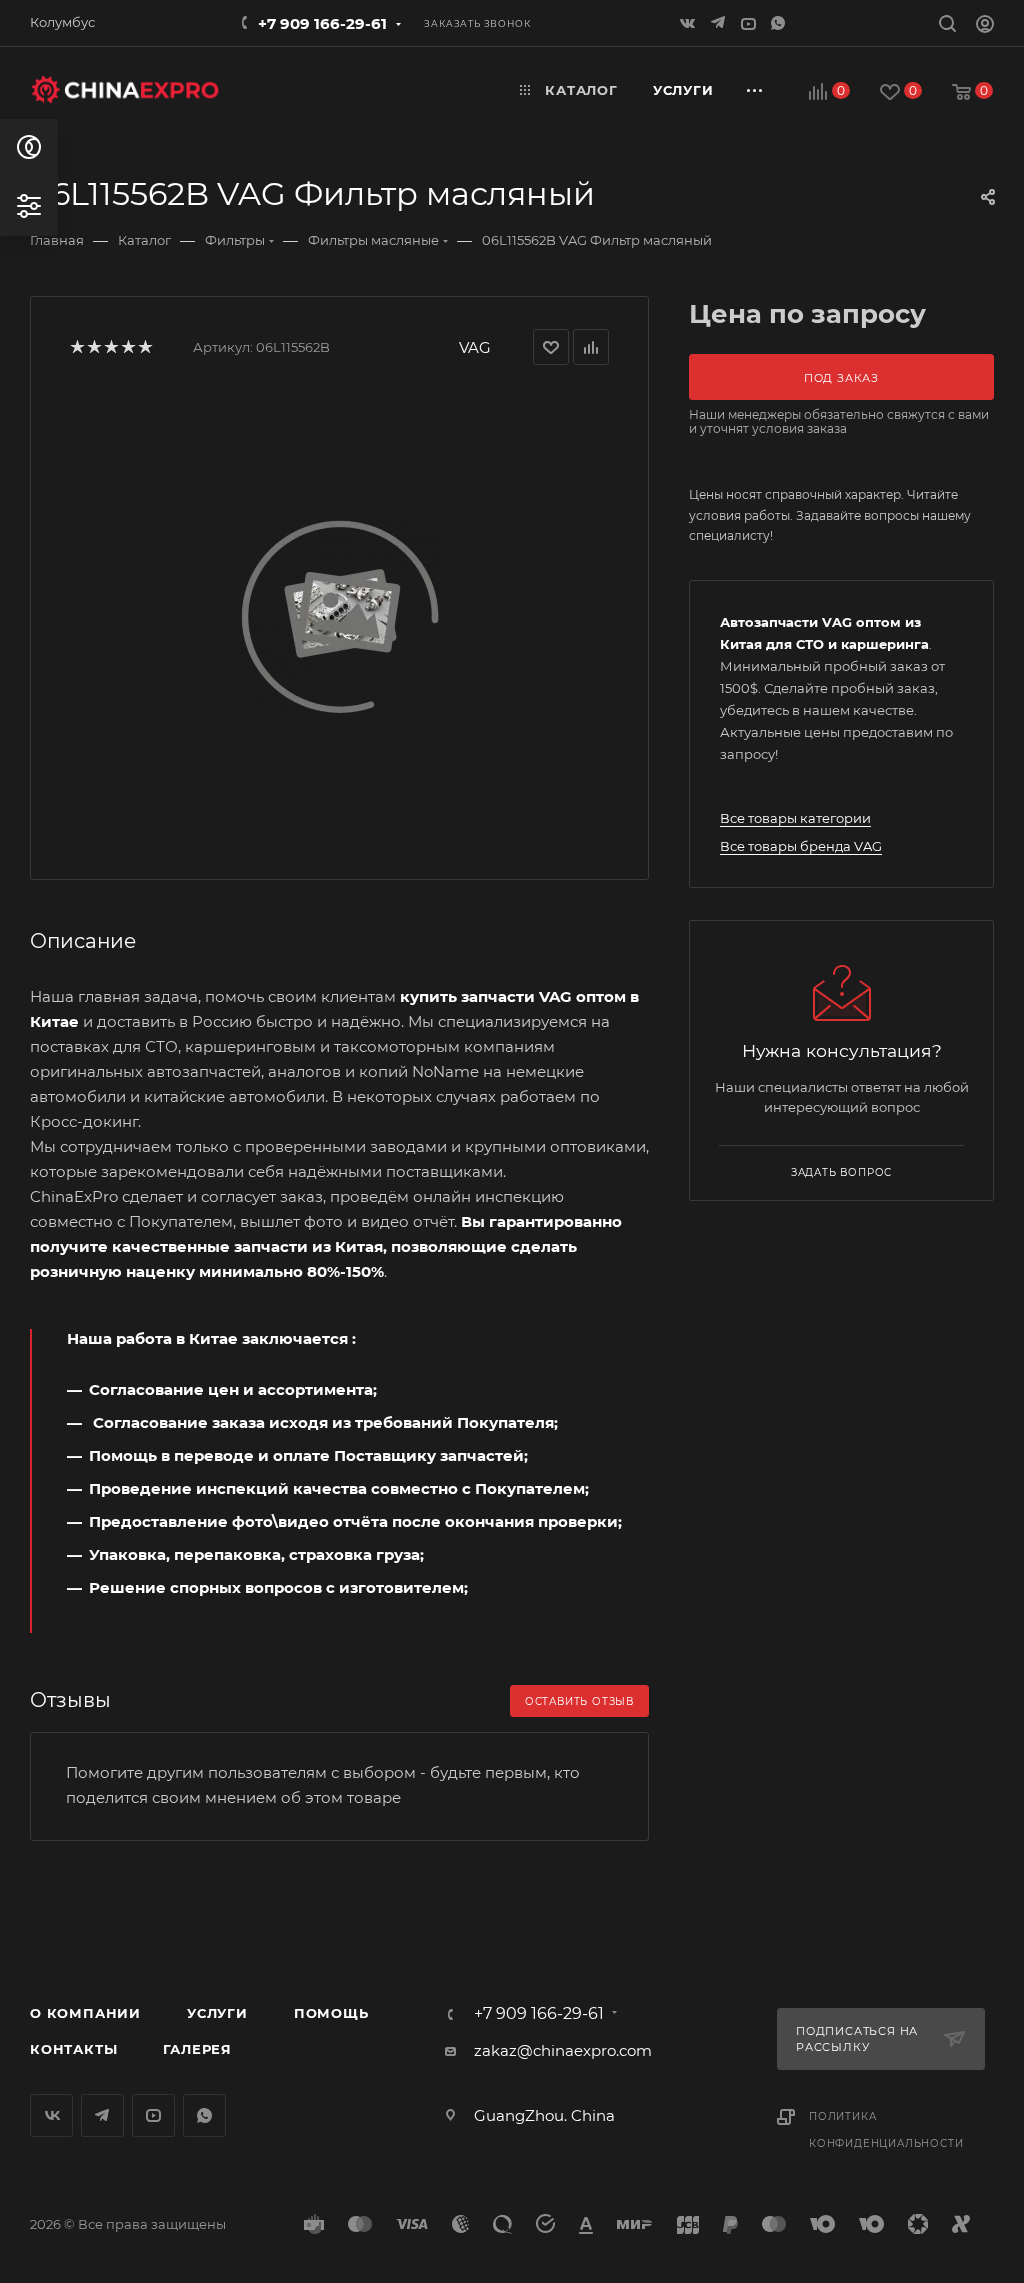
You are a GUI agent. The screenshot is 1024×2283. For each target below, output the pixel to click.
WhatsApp (780, 22)
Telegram (102, 2115)
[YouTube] (750, 22)
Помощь (331, 2013)
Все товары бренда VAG (801, 846)
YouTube (153, 2115)
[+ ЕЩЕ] (755, 90)
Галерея (197, 2049)
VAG (475, 347)
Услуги (217, 2013)
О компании (85, 2013)
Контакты (73, 2049)
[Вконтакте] (690, 22)
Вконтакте (51, 2115)
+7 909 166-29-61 (322, 23)
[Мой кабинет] (985, 26)
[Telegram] (720, 22)
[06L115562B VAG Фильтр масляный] (340, 615)
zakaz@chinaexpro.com (563, 2050)
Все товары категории (795, 818)
